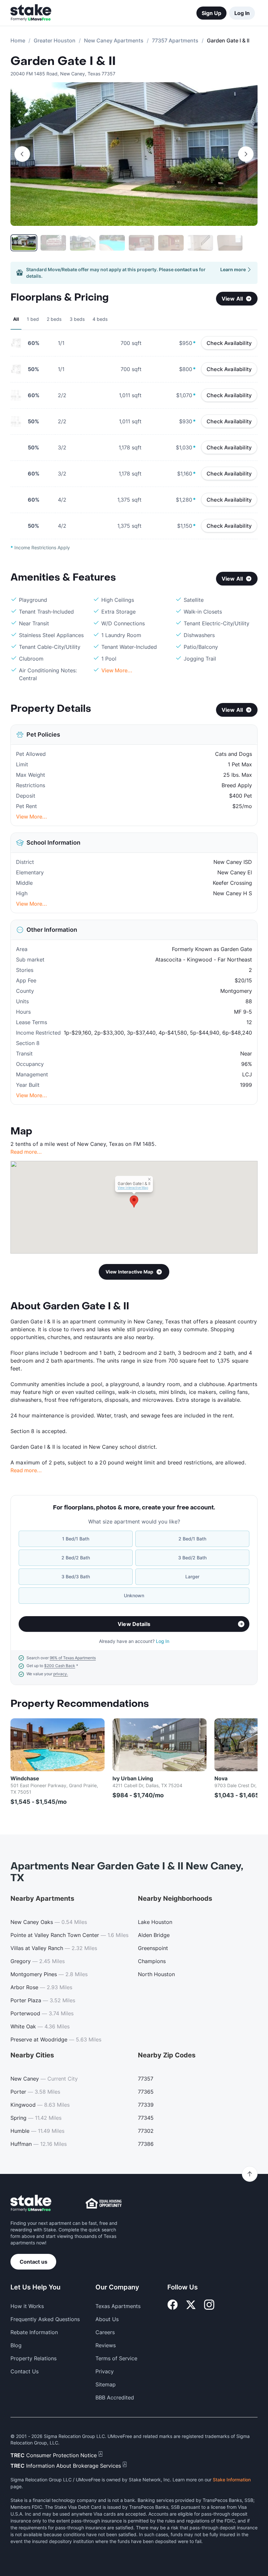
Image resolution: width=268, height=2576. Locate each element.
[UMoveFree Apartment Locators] (31, 2203)
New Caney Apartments (114, 40)
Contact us (33, 2262)
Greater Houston (55, 40)
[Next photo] (246, 154)
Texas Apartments (118, 2306)
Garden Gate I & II (63, 61)
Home (18, 40)
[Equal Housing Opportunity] (104, 2203)
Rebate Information (34, 2332)
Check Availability (229, 343)
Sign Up (211, 13)
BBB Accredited (115, 2397)
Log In (242, 13)
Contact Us (25, 2371)
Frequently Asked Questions (45, 2319)
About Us (107, 2319)
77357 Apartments (175, 40)
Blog (16, 2345)
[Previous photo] (22, 154)
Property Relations (33, 2358)
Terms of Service (116, 2358)
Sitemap (106, 2384)
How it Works (27, 2306)
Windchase (25, 1778)
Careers (105, 2332)
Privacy (105, 2371)
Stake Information (232, 2480)
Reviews (106, 2345)
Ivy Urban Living (133, 1778)
